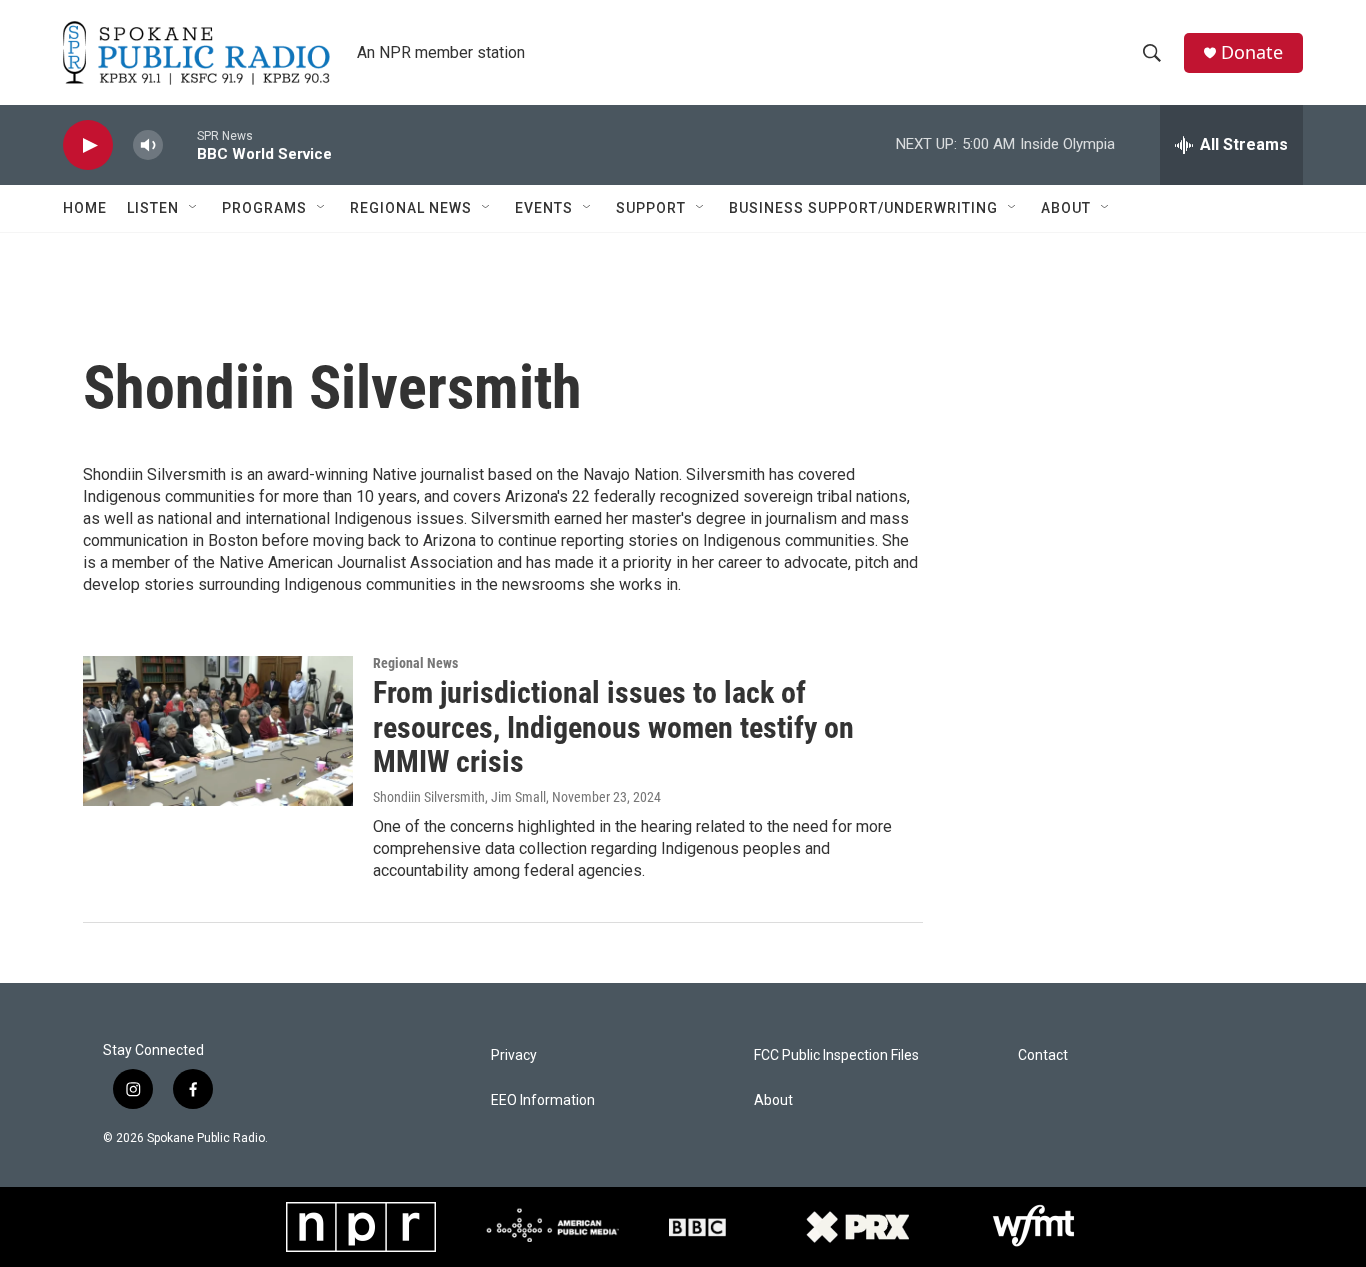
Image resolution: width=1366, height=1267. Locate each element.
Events (544, 208)
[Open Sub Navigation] (194, 208)
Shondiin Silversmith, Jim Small (459, 797)
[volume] (148, 145)
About (1066, 208)
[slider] (180, 144)
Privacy (514, 1055)
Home (85, 208)
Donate (1252, 52)
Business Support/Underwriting (863, 208)
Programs (264, 208)
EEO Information (543, 1100)
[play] (88, 145)
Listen (153, 208)
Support (651, 208)
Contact (1043, 1055)
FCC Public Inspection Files (836, 1055)
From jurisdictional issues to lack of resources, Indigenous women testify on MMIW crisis (613, 727)
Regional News (411, 208)
